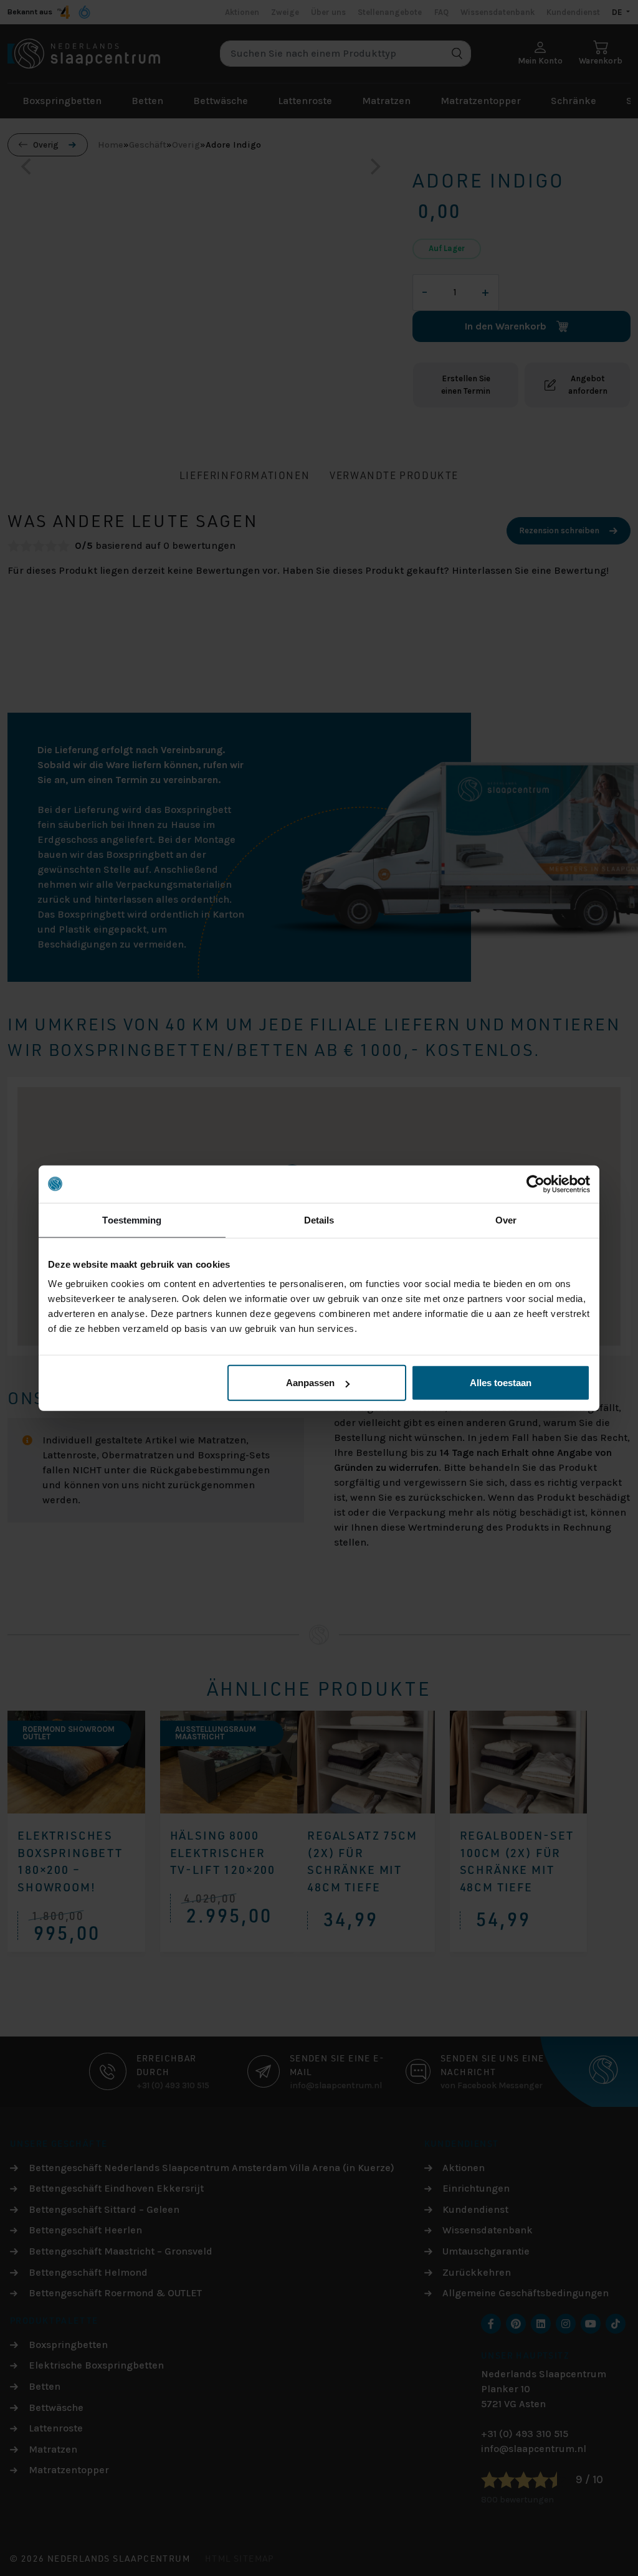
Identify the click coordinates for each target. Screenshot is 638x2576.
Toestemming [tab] (132, 1219)
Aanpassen (310, 1383)
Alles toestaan (501, 1383)
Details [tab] (319, 1219)
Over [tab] (506, 1219)
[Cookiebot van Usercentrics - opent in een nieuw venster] (536, 1184)
